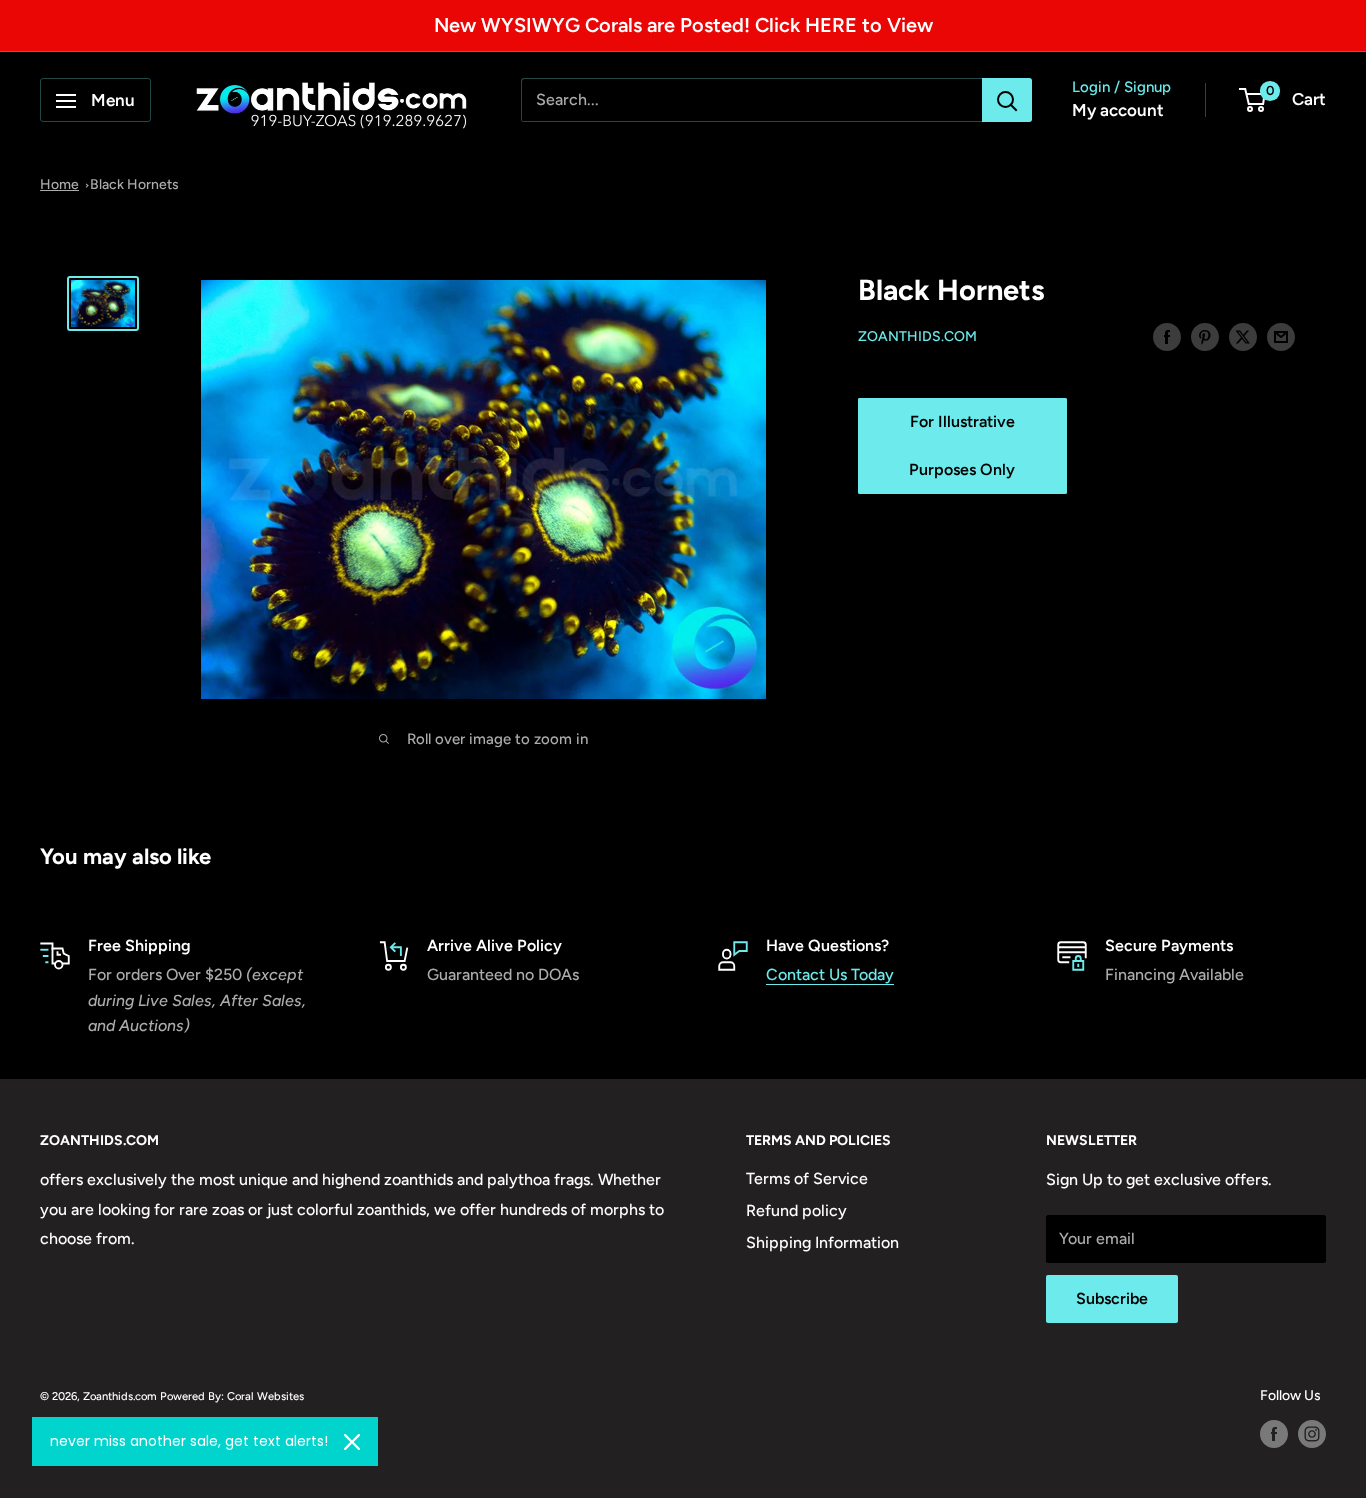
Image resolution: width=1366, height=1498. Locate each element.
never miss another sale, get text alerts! (189, 1441)
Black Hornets (134, 184)
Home (59, 184)
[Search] (1007, 101)
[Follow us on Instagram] (1312, 1434)
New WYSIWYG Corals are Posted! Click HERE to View (683, 25)
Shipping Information (822, 1242)
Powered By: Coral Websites (232, 1396)
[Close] (352, 1442)
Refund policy (796, 1210)
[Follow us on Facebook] (1274, 1434)
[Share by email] (1281, 336)
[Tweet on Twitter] (1243, 336)
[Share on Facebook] (1167, 336)
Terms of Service (807, 1178)
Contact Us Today (830, 974)
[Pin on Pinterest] (1205, 336)
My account (1118, 111)
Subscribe (1112, 1298)
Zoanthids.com (917, 337)
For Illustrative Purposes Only (962, 445)
